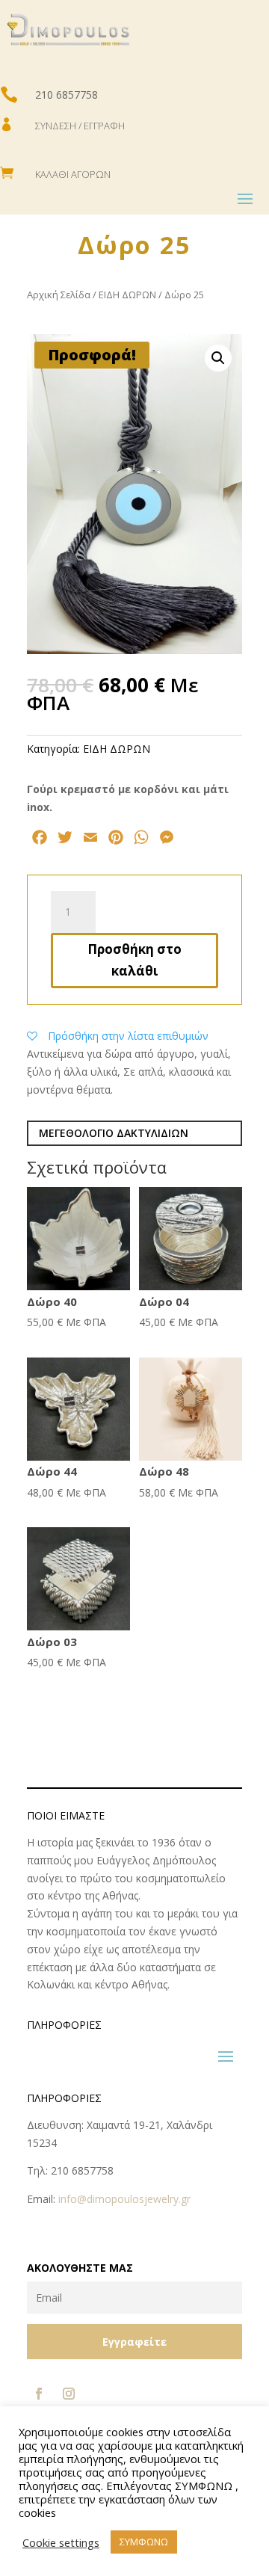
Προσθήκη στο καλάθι (134, 960)
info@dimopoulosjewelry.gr (124, 2199)
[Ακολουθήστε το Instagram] (69, 2394)
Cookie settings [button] (61, 2542)
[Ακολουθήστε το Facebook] (39, 2394)
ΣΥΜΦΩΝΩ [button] (144, 2542)
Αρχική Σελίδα (59, 295)
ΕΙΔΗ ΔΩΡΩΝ (127, 295)
